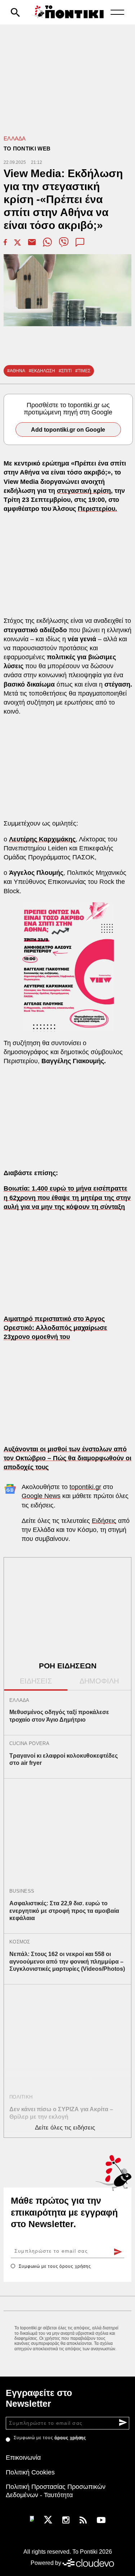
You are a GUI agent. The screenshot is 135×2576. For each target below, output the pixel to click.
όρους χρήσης (75, 2266)
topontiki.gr (85, 1487)
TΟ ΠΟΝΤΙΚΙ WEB (27, 149)
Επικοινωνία (23, 2458)
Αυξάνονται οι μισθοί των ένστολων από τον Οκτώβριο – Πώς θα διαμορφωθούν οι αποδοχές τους (67, 1458)
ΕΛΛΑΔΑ (15, 138)
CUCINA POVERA (29, 1743)
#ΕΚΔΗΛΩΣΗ (42, 371)
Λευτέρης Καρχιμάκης (42, 839)
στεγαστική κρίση (84, 491)
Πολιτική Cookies (30, 2472)
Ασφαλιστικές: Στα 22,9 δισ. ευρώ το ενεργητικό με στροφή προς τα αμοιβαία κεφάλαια (64, 1911)
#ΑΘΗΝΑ (16, 371)
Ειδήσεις (104, 1521)
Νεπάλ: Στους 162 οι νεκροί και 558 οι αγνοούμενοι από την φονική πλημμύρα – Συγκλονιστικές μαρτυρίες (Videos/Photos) (67, 1962)
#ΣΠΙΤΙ (65, 371)
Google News (41, 1496)
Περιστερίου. (97, 509)
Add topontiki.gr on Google (68, 430)
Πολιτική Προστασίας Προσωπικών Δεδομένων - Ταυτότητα (56, 2491)
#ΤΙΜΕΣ (83, 371)
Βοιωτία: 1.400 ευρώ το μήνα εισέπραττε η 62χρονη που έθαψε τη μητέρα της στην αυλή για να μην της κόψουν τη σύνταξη (67, 1197)
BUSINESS (22, 1891)
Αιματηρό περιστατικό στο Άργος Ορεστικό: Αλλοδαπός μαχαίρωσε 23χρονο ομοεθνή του (55, 1328)
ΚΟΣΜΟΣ (20, 1942)
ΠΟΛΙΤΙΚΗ (21, 2097)
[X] (48, 2519)
